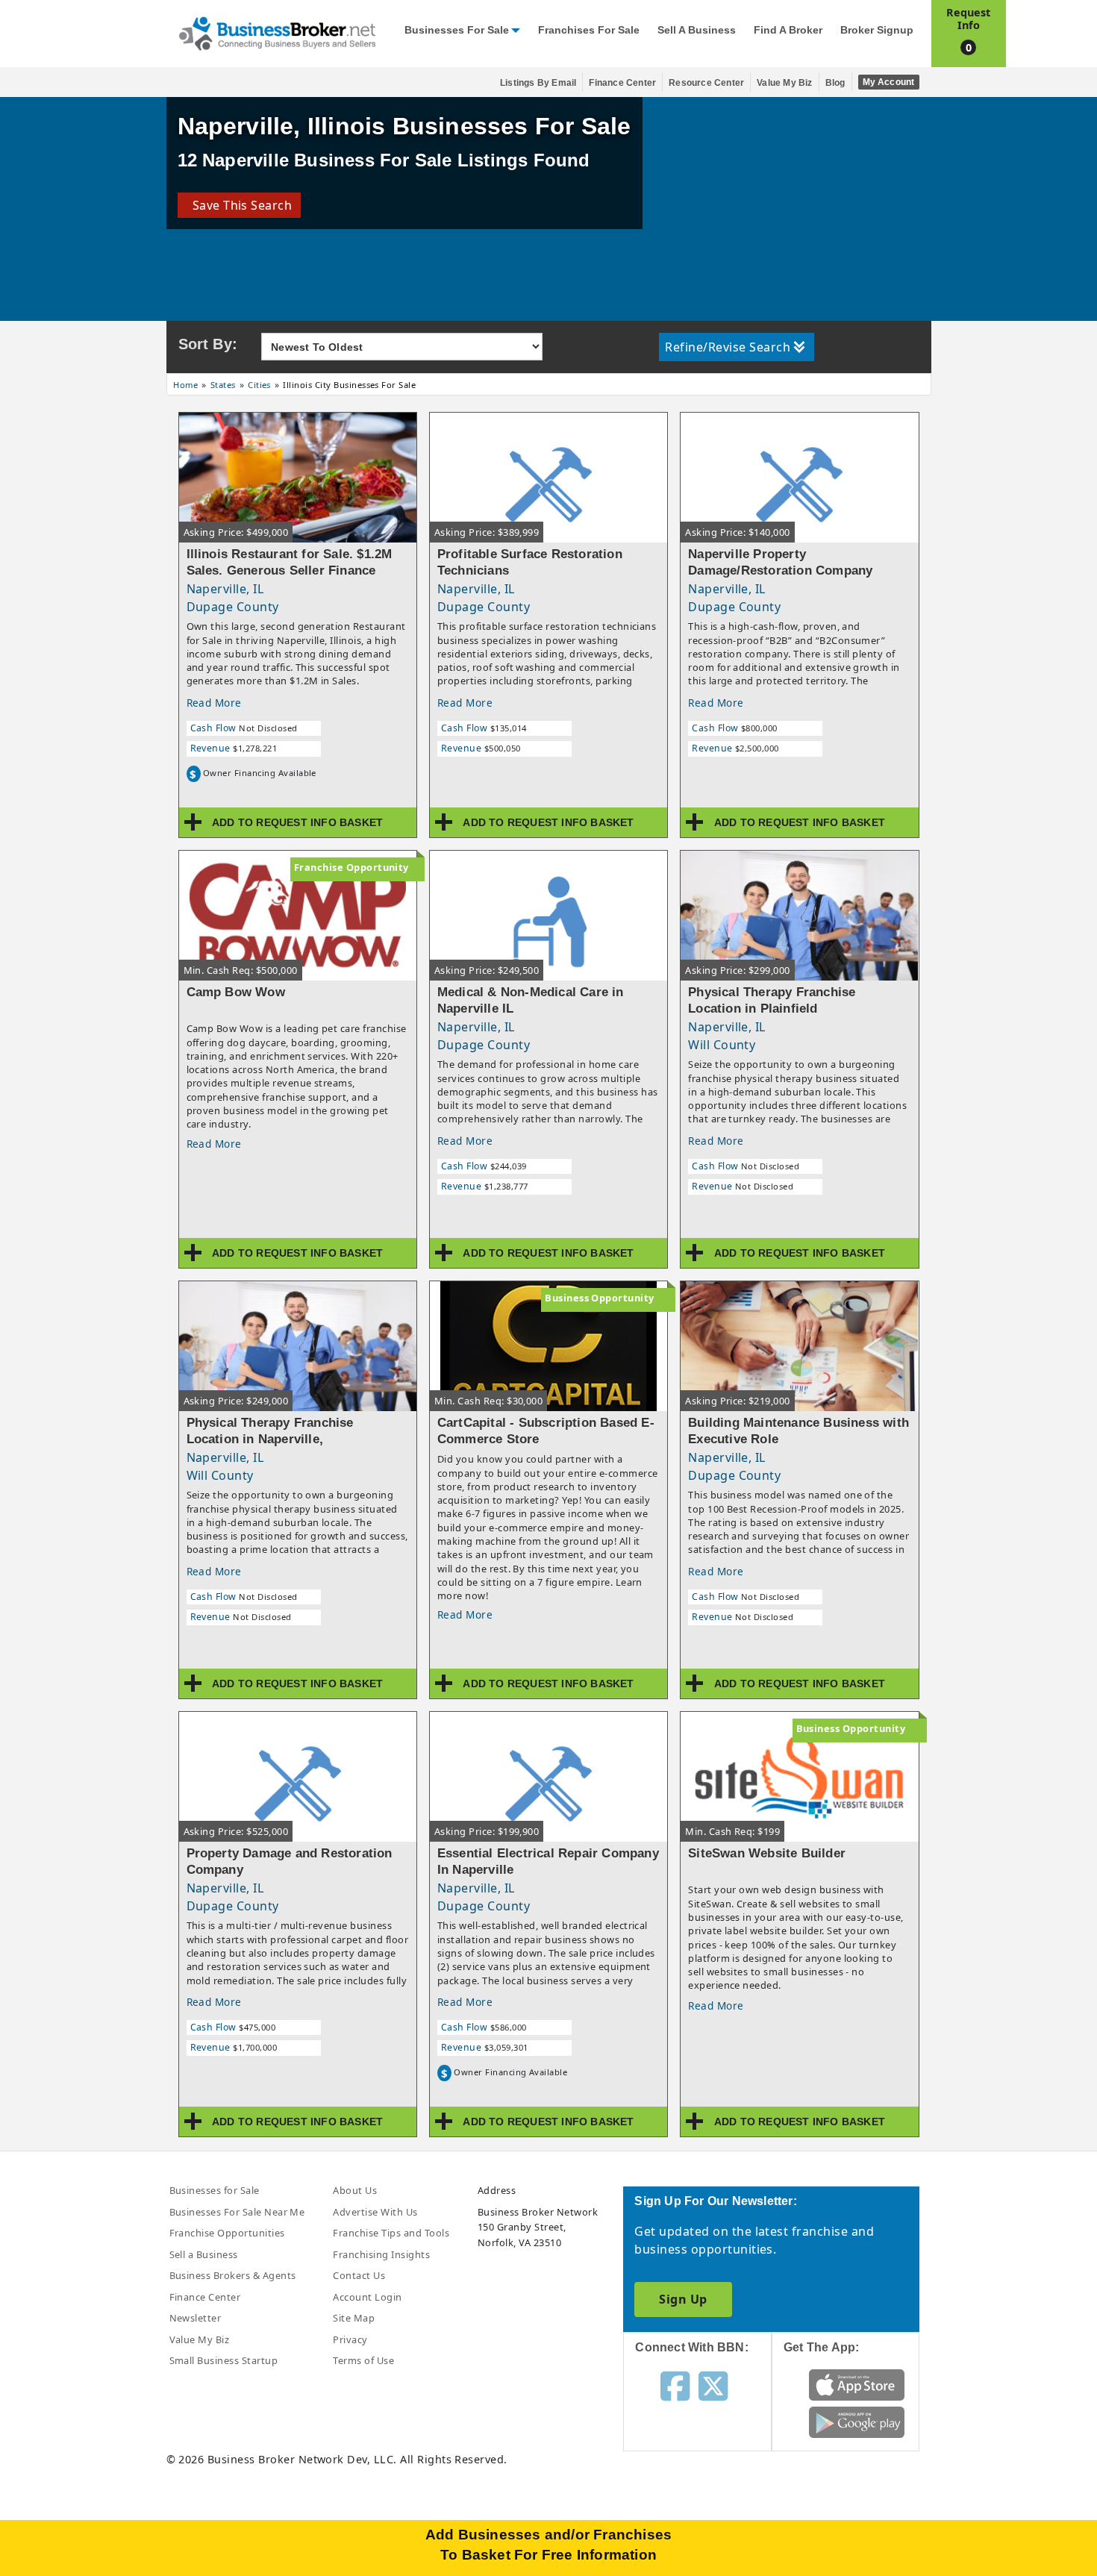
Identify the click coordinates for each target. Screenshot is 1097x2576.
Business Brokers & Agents (233, 2275)
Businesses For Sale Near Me (237, 2212)
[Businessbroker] (277, 32)
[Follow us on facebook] (675, 2385)
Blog (835, 83)
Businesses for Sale (457, 30)
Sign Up (683, 2299)
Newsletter (196, 2318)
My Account (889, 82)
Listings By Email (538, 83)
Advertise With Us (375, 2212)
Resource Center (706, 83)
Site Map (354, 2318)
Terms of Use (363, 2360)
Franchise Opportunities (227, 2233)
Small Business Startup (224, 2360)
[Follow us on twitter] (713, 2385)
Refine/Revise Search (728, 347)
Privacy (350, 2339)
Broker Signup (877, 30)
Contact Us (359, 2275)
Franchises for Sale (589, 30)
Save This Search (239, 205)
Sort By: (208, 344)
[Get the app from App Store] (857, 2383)
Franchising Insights (381, 2254)
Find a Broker (788, 30)
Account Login (367, 2297)
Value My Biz (784, 83)
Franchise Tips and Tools (391, 2233)
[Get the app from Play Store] (857, 2421)
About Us (355, 2190)
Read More (214, 703)
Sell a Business (697, 30)
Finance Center (622, 83)
